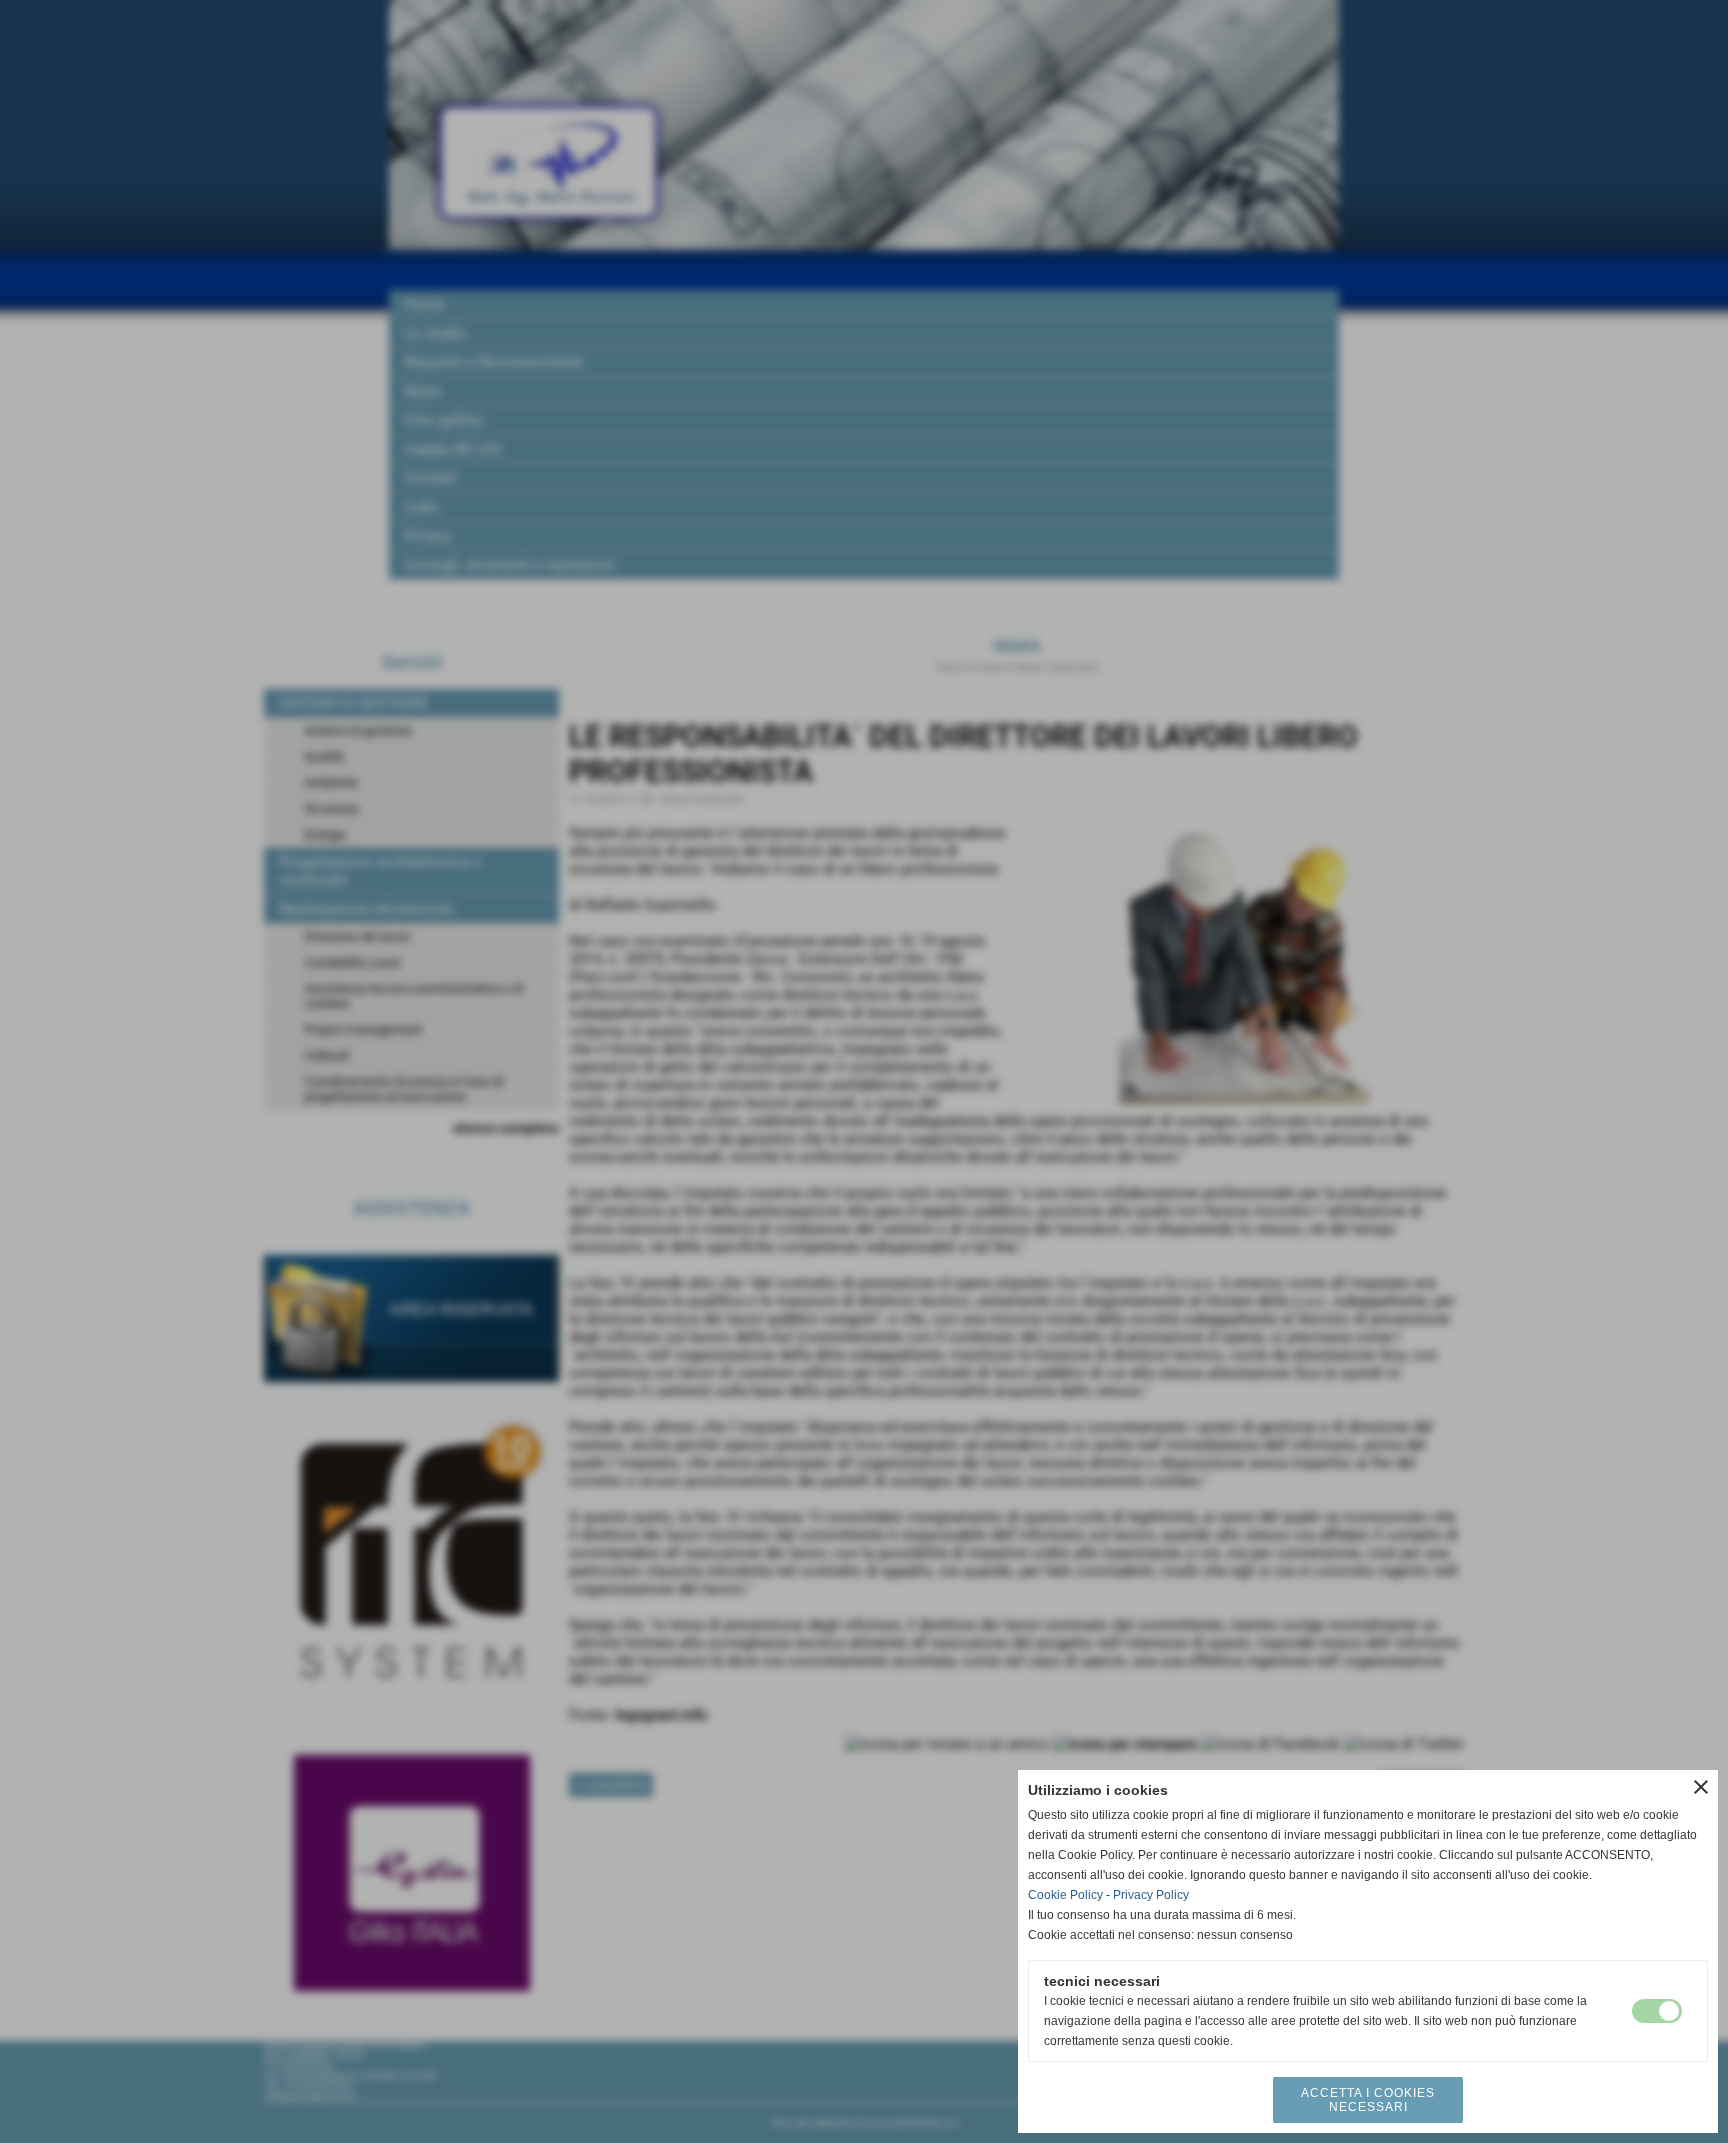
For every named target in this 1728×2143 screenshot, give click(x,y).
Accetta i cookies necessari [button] (1368, 2100)
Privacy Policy (1151, 1895)
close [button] (1701, 1787)
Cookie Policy (1065, 1895)
